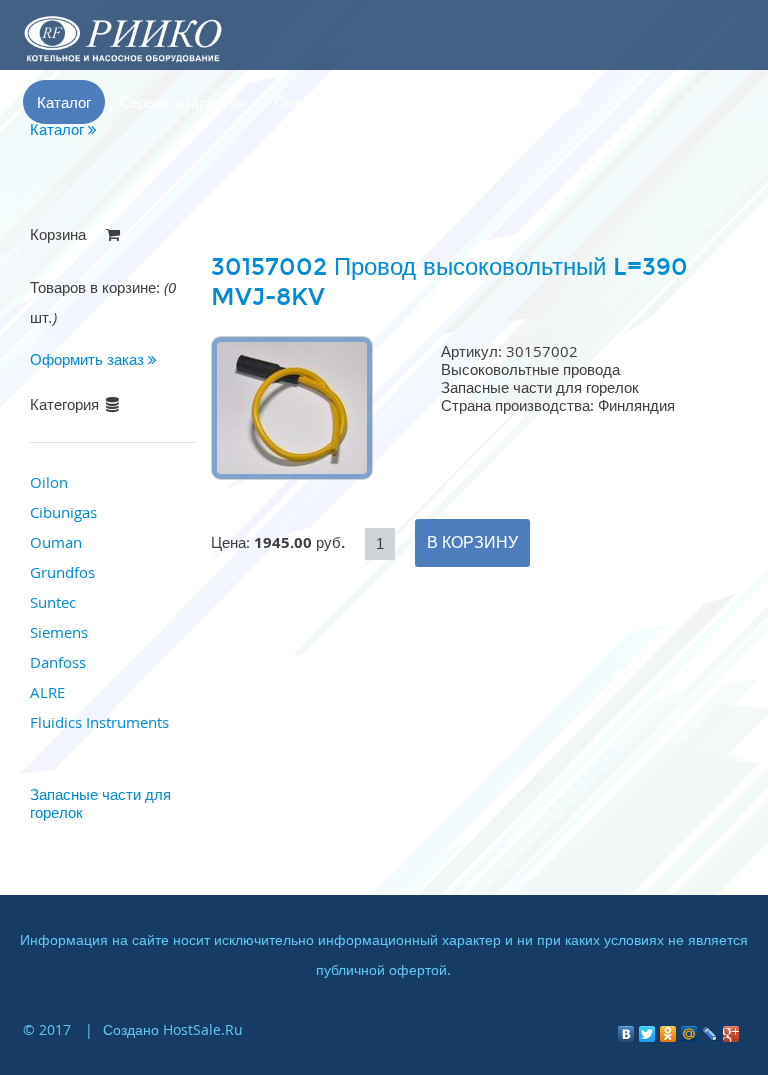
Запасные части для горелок (100, 803)
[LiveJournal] (710, 1029)
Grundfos (62, 572)
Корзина (554, 102)
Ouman (56, 542)
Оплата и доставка (339, 102)
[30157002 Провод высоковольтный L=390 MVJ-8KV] (292, 474)
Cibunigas (63, 512)
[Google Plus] (731, 1029)
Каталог (64, 102)
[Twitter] (647, 1029)
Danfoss (58, 662)
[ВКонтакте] (626, 1029)
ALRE (47, 692)
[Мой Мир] (689, 1029)
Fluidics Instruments (99, 722)
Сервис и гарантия (182, 102)
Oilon (49, 482)
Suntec (53, 602)
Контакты (465, 102)
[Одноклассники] (668, 1029)
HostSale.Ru (203, 1029)
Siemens (59, 632)
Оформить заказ (89, 359)
